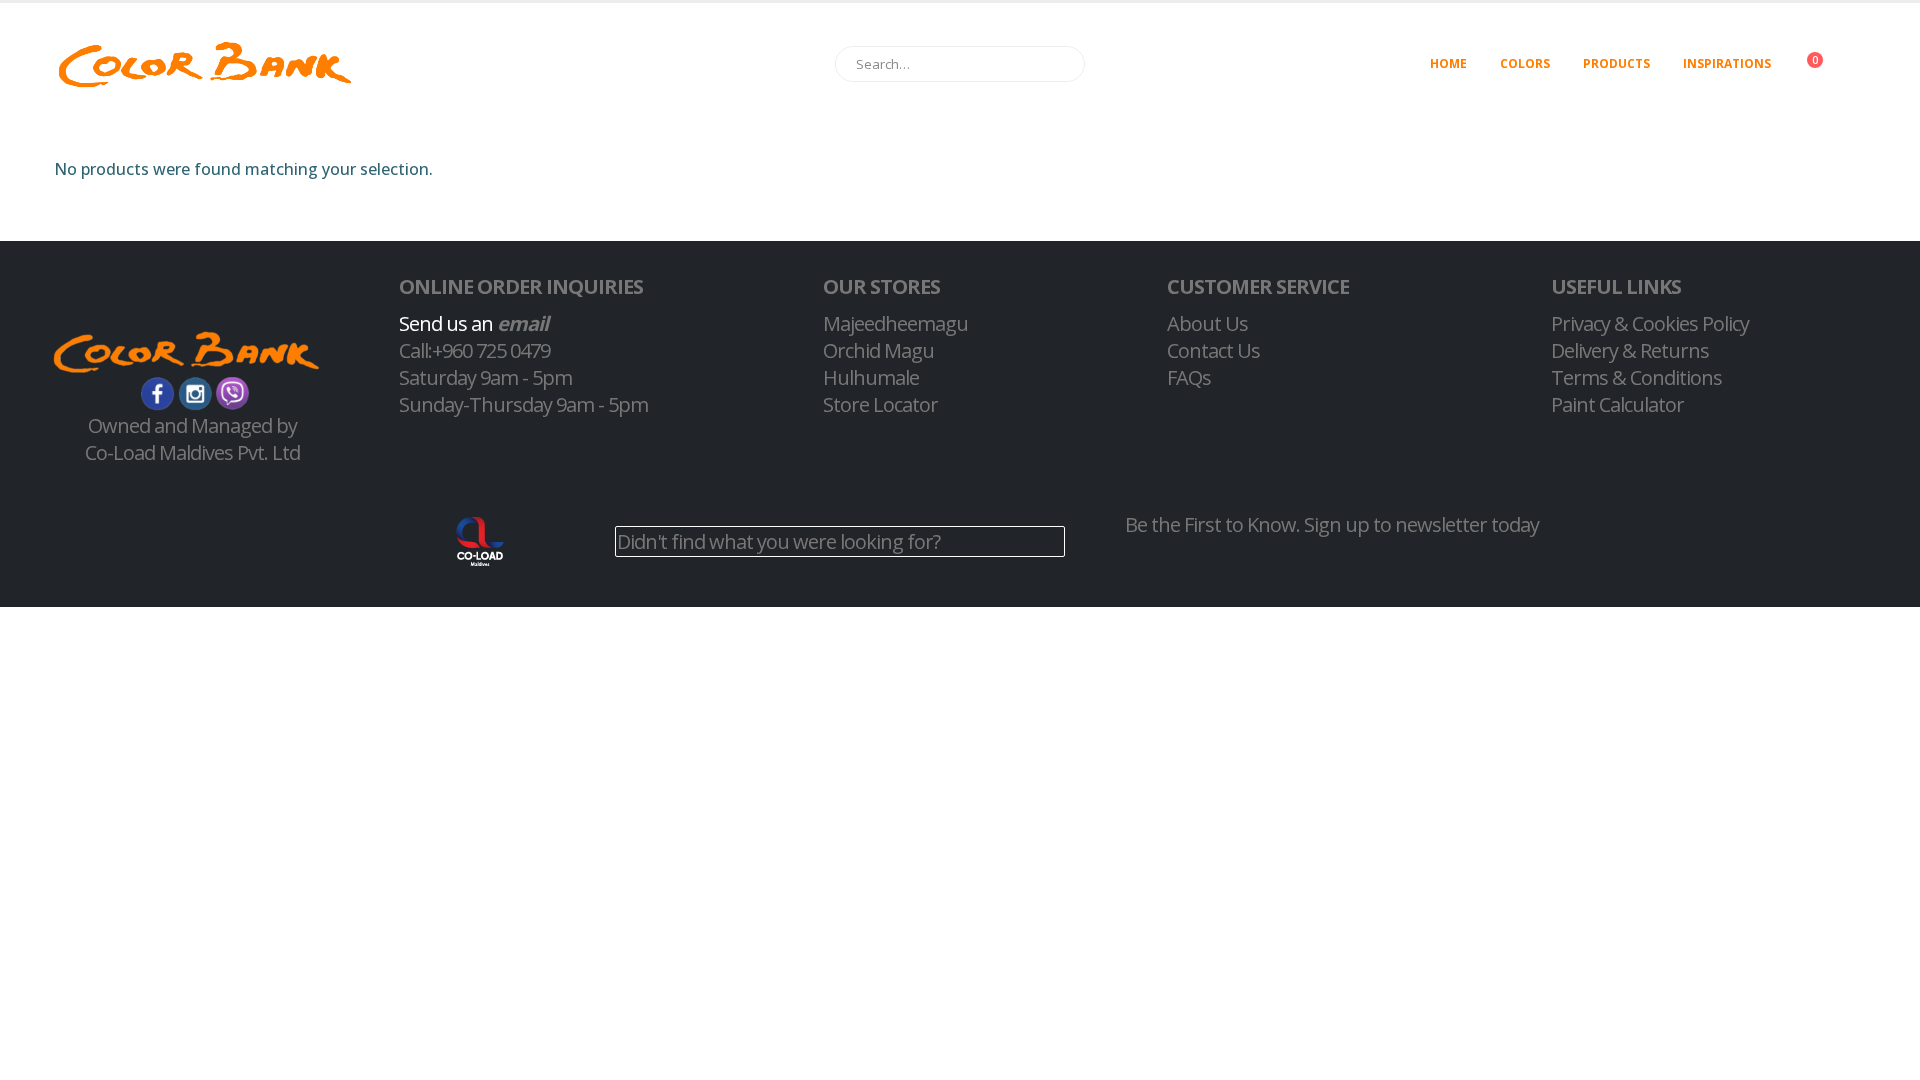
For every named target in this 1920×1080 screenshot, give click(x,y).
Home (1448, 63)
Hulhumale (871, 377)
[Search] (1060, 64)
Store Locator (880, 404)
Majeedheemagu (895, 323)
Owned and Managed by (192, 425)
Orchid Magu (878, 350)
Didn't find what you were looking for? (778, 541)
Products (1616, 63)
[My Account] (1873, 64)
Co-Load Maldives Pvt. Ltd (192, 452)
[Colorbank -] (205, 64)
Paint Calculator (1617, 404)
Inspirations (1727, 63)
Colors (1525, 63)
